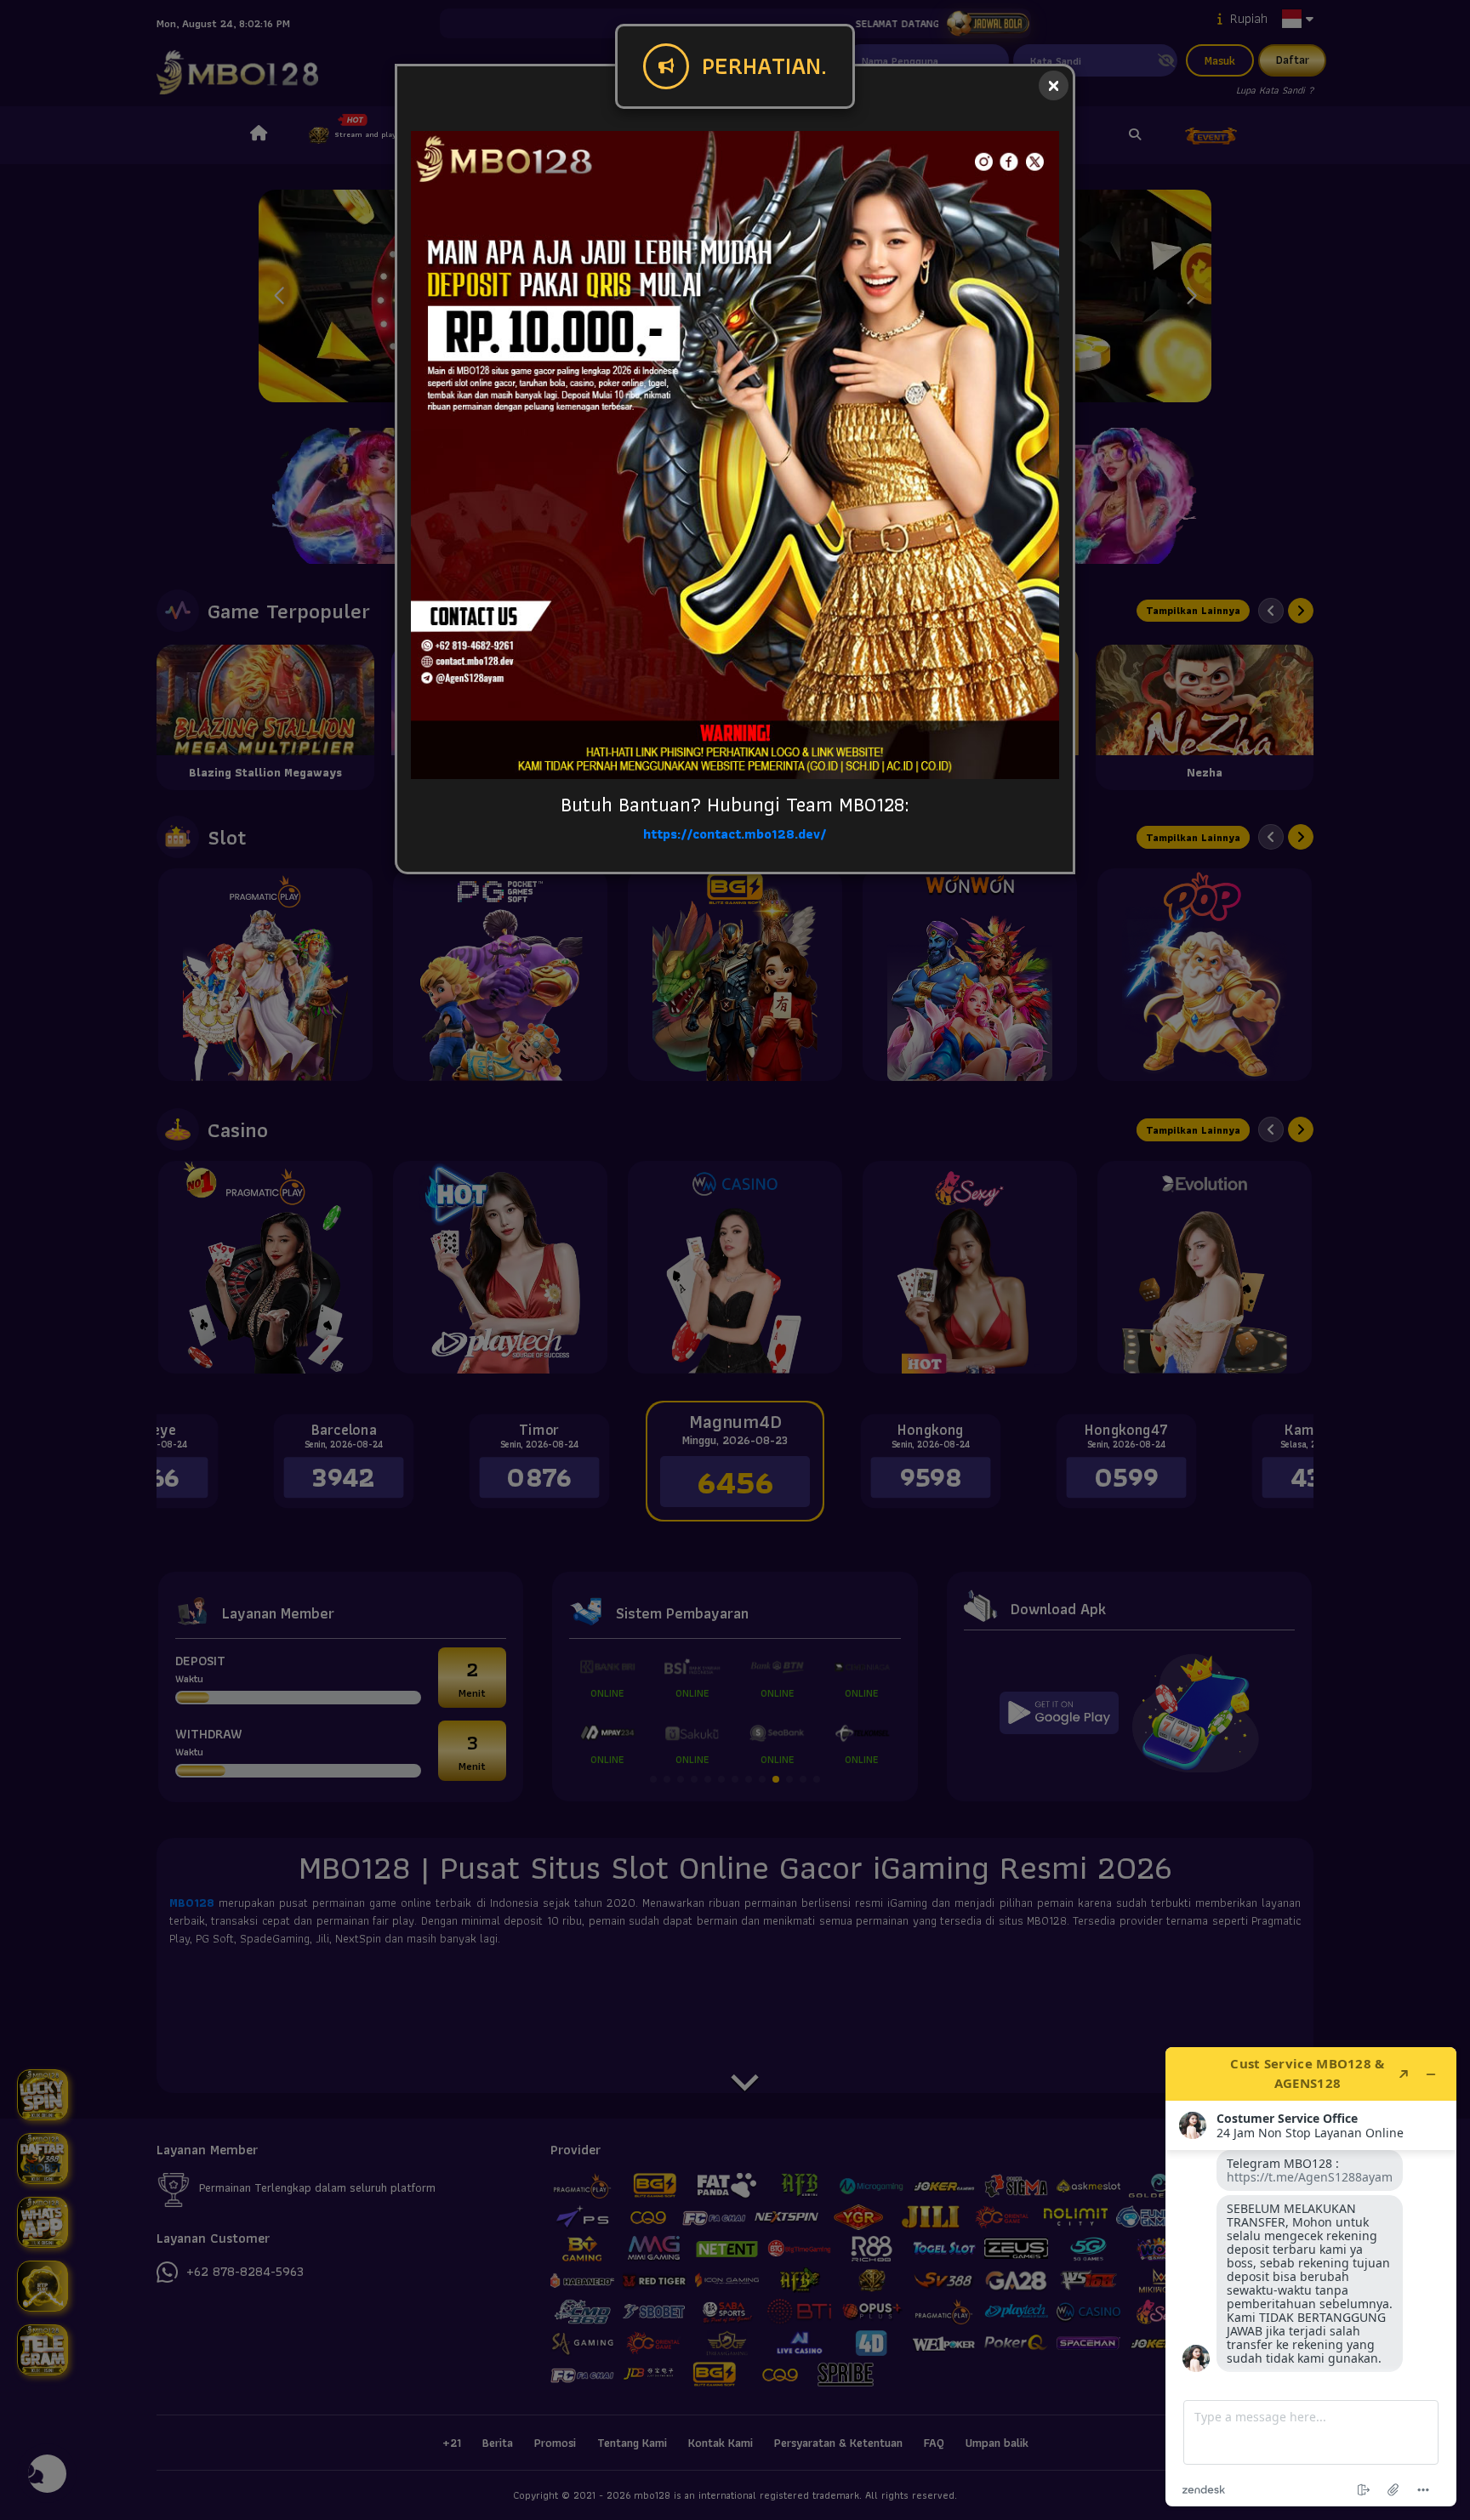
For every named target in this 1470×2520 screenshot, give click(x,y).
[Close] (1054, 85)
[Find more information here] (1311, 2277)
